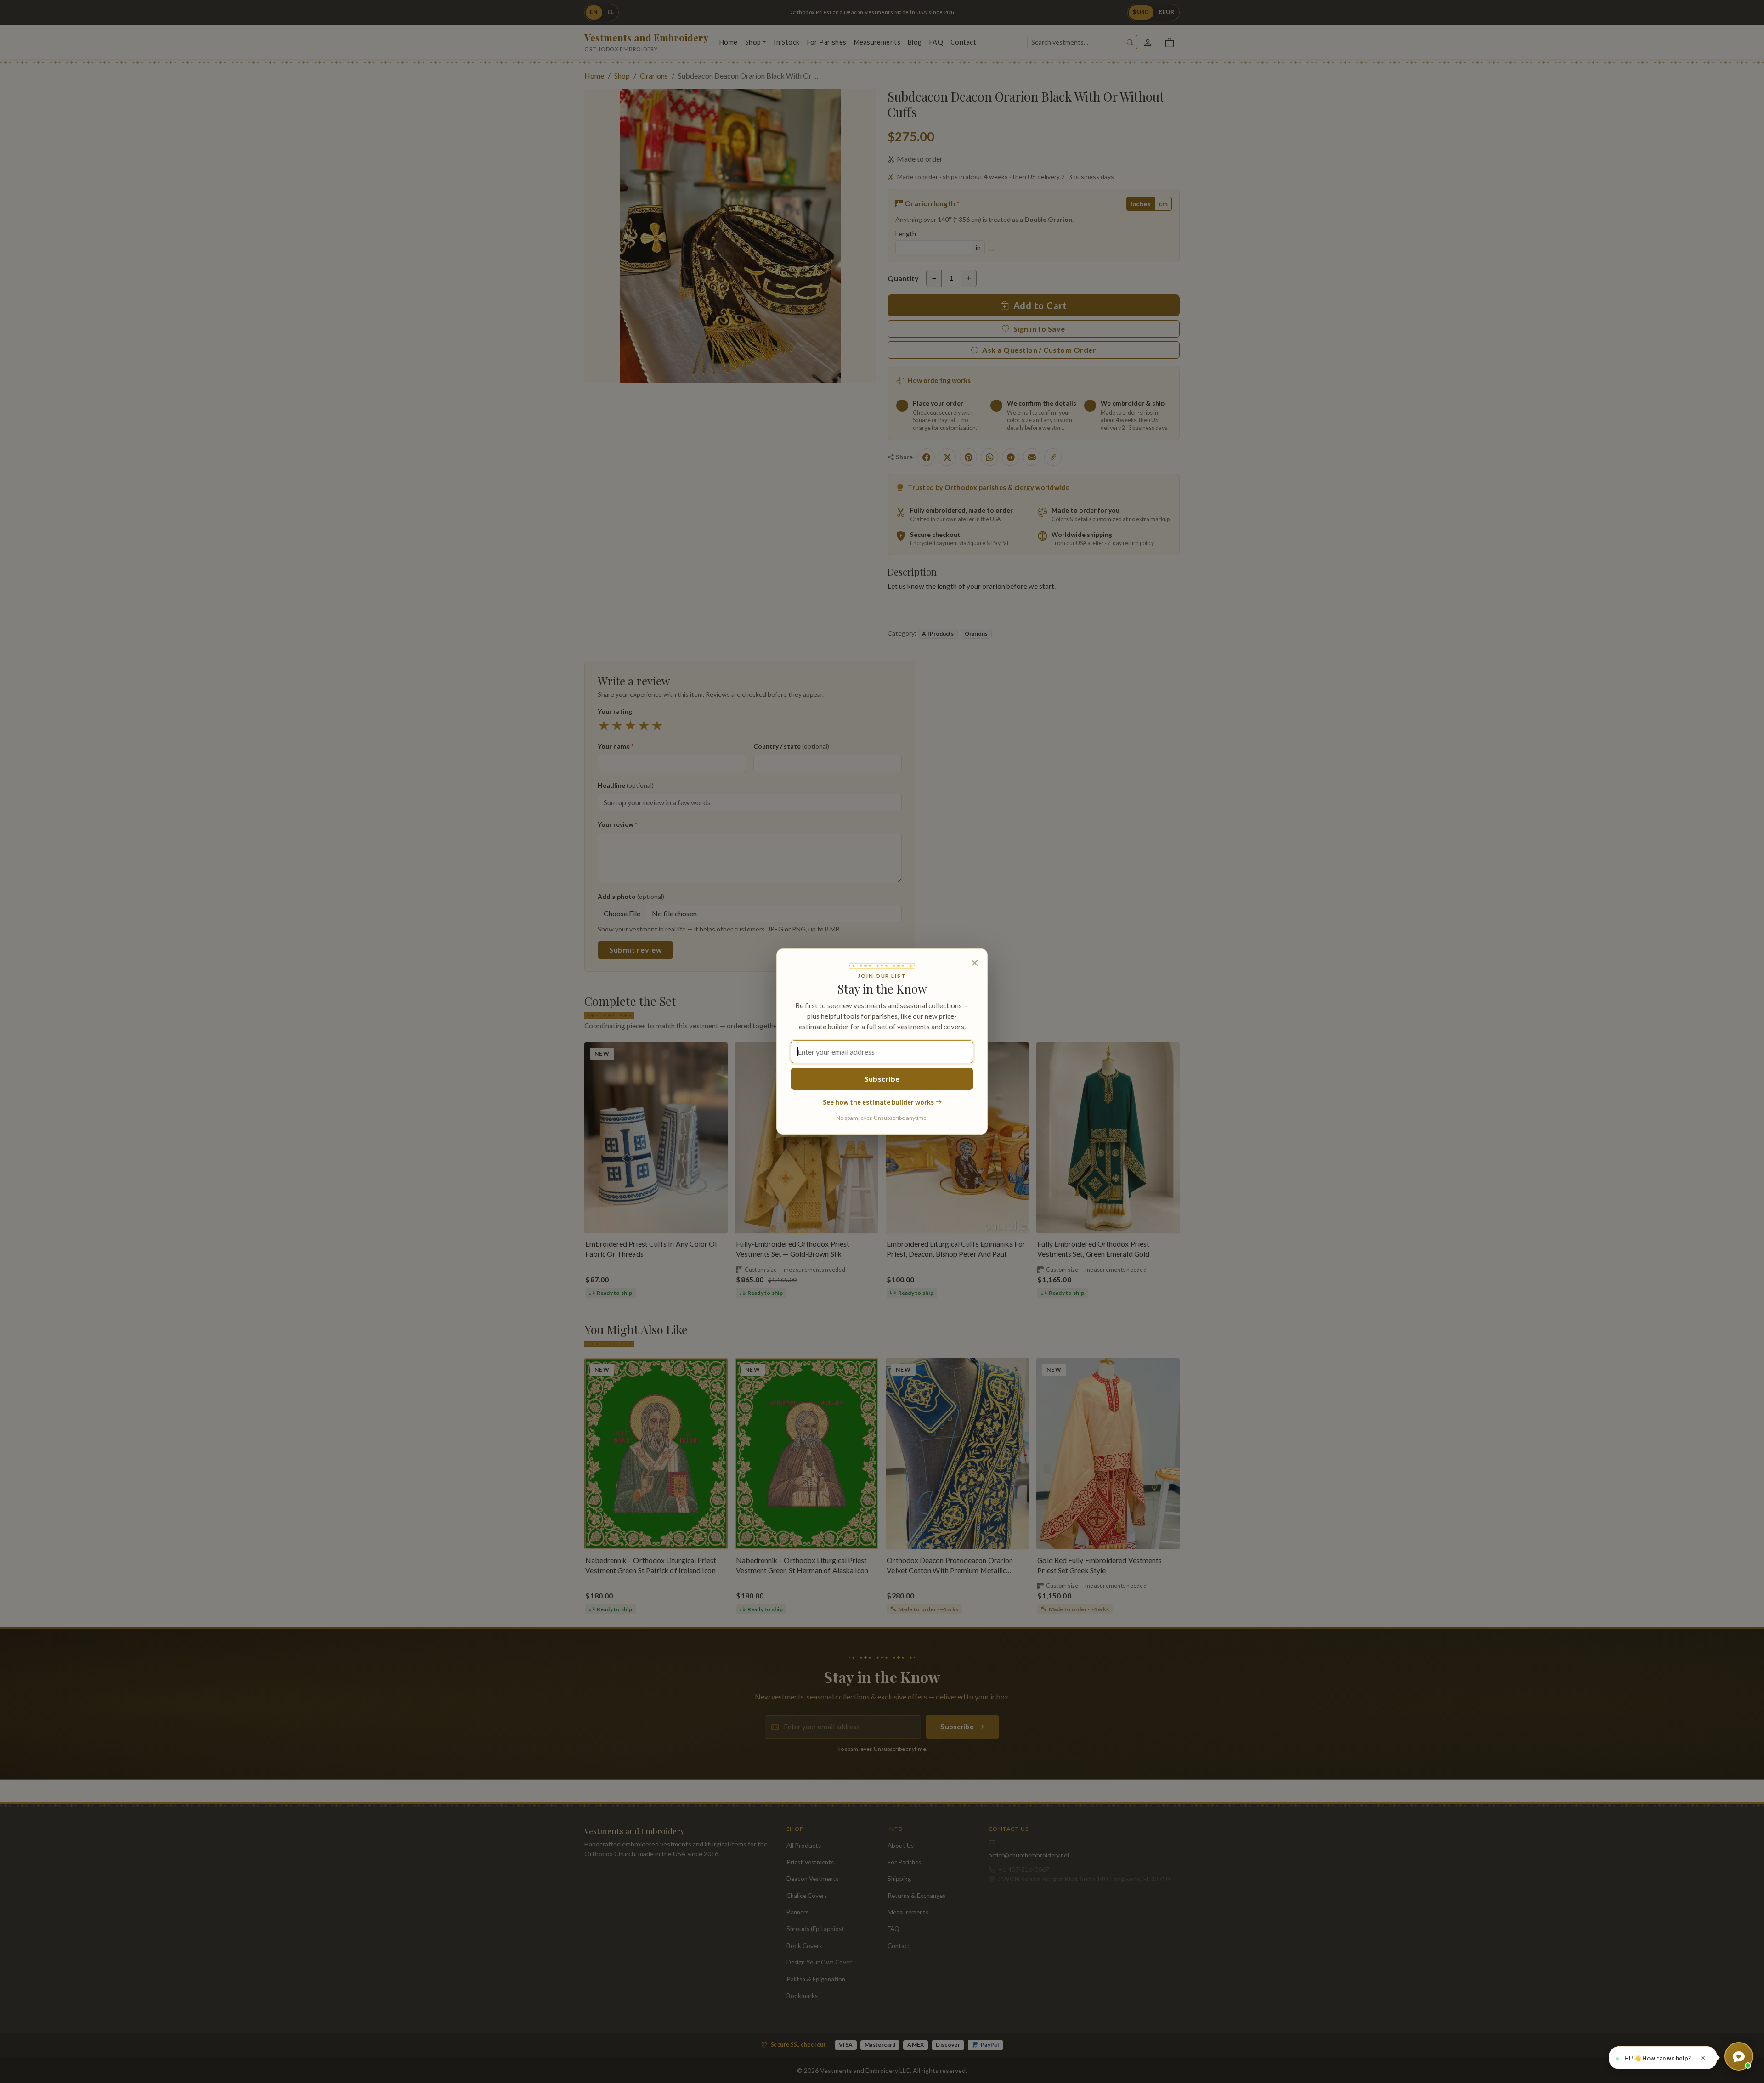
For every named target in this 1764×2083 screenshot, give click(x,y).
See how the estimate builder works (879, 1102)
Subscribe (882, 1079)
